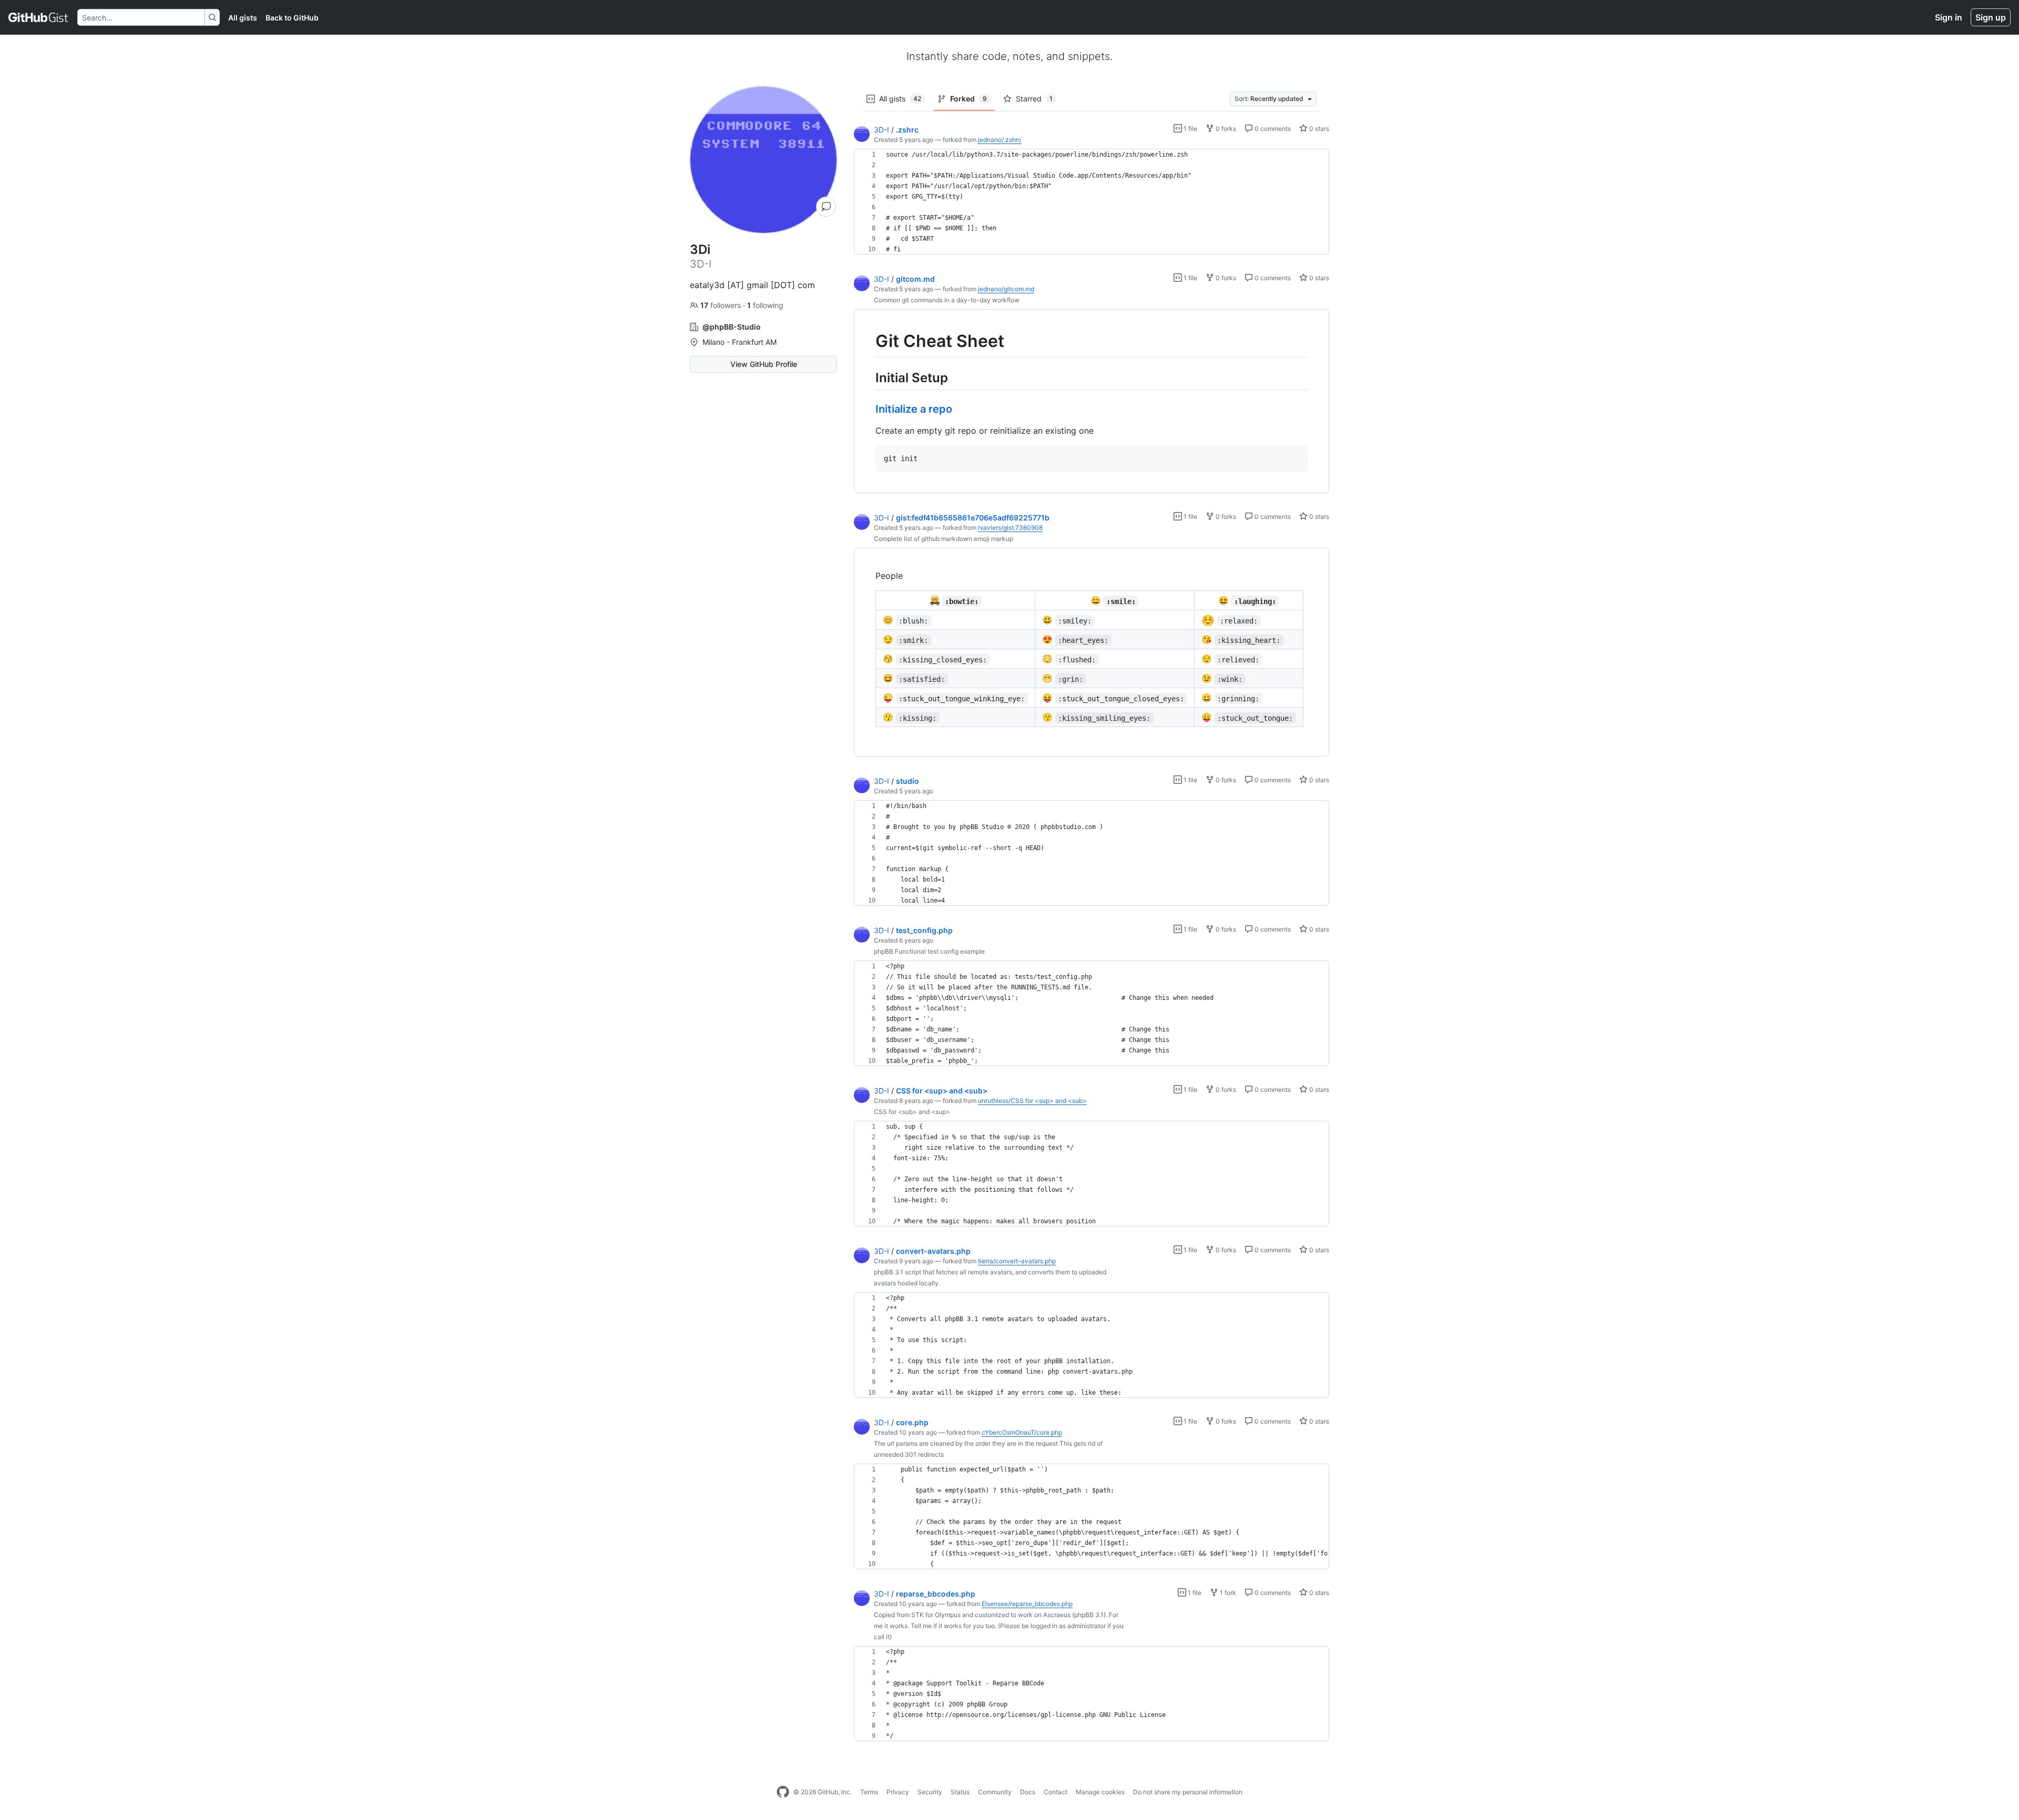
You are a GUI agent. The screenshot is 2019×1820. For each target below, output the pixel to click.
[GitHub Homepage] (783, 1792)
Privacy (898, 1792)
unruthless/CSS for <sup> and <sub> (1032, 1101)
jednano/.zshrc (1000, 140)
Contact (1056, 1792)
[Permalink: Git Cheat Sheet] (868, 341)
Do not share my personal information (1188, 1792)
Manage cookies (1100, 1792)
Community (995, 1792)
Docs (1028, 1792)
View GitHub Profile (764, 364)
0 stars (1318, 129)
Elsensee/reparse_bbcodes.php (1027, 1604)
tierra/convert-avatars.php (1017, 1261)
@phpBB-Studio (732, 327)
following (765, 305)
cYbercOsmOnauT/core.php (1022, 1432)
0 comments (1272, 129)
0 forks (1225, 129)
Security (930, 1792)
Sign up (1991, 17)
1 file (1190, 129)
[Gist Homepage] (39, 17)
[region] (1092, 202)
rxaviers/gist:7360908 (1010, 528)
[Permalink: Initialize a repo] (868, 409)
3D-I (881, 130)
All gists (243, 18)
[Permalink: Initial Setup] (868, 377)
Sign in (1949, 17)
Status (960, 1792)
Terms (869, 1792)
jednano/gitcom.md (1006, 289)
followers (722, 305)
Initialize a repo (914, 409)
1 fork (1227, 1593)
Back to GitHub (292, 18)
